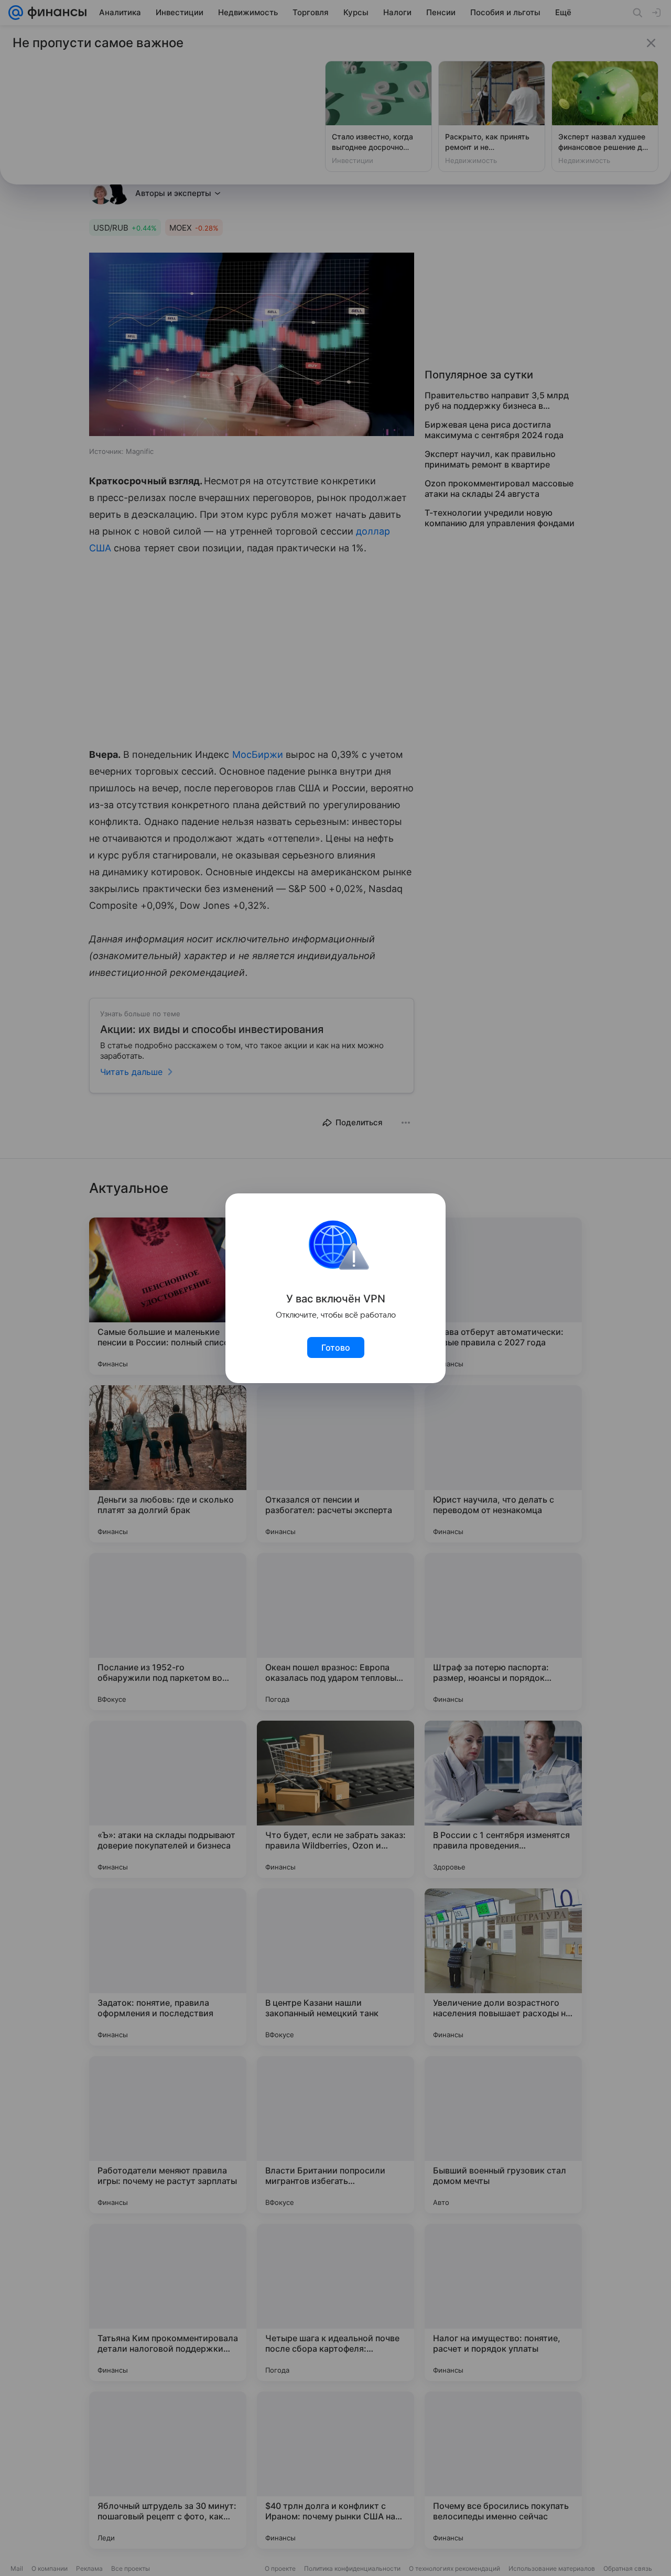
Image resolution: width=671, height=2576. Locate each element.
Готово (336, 1347)
